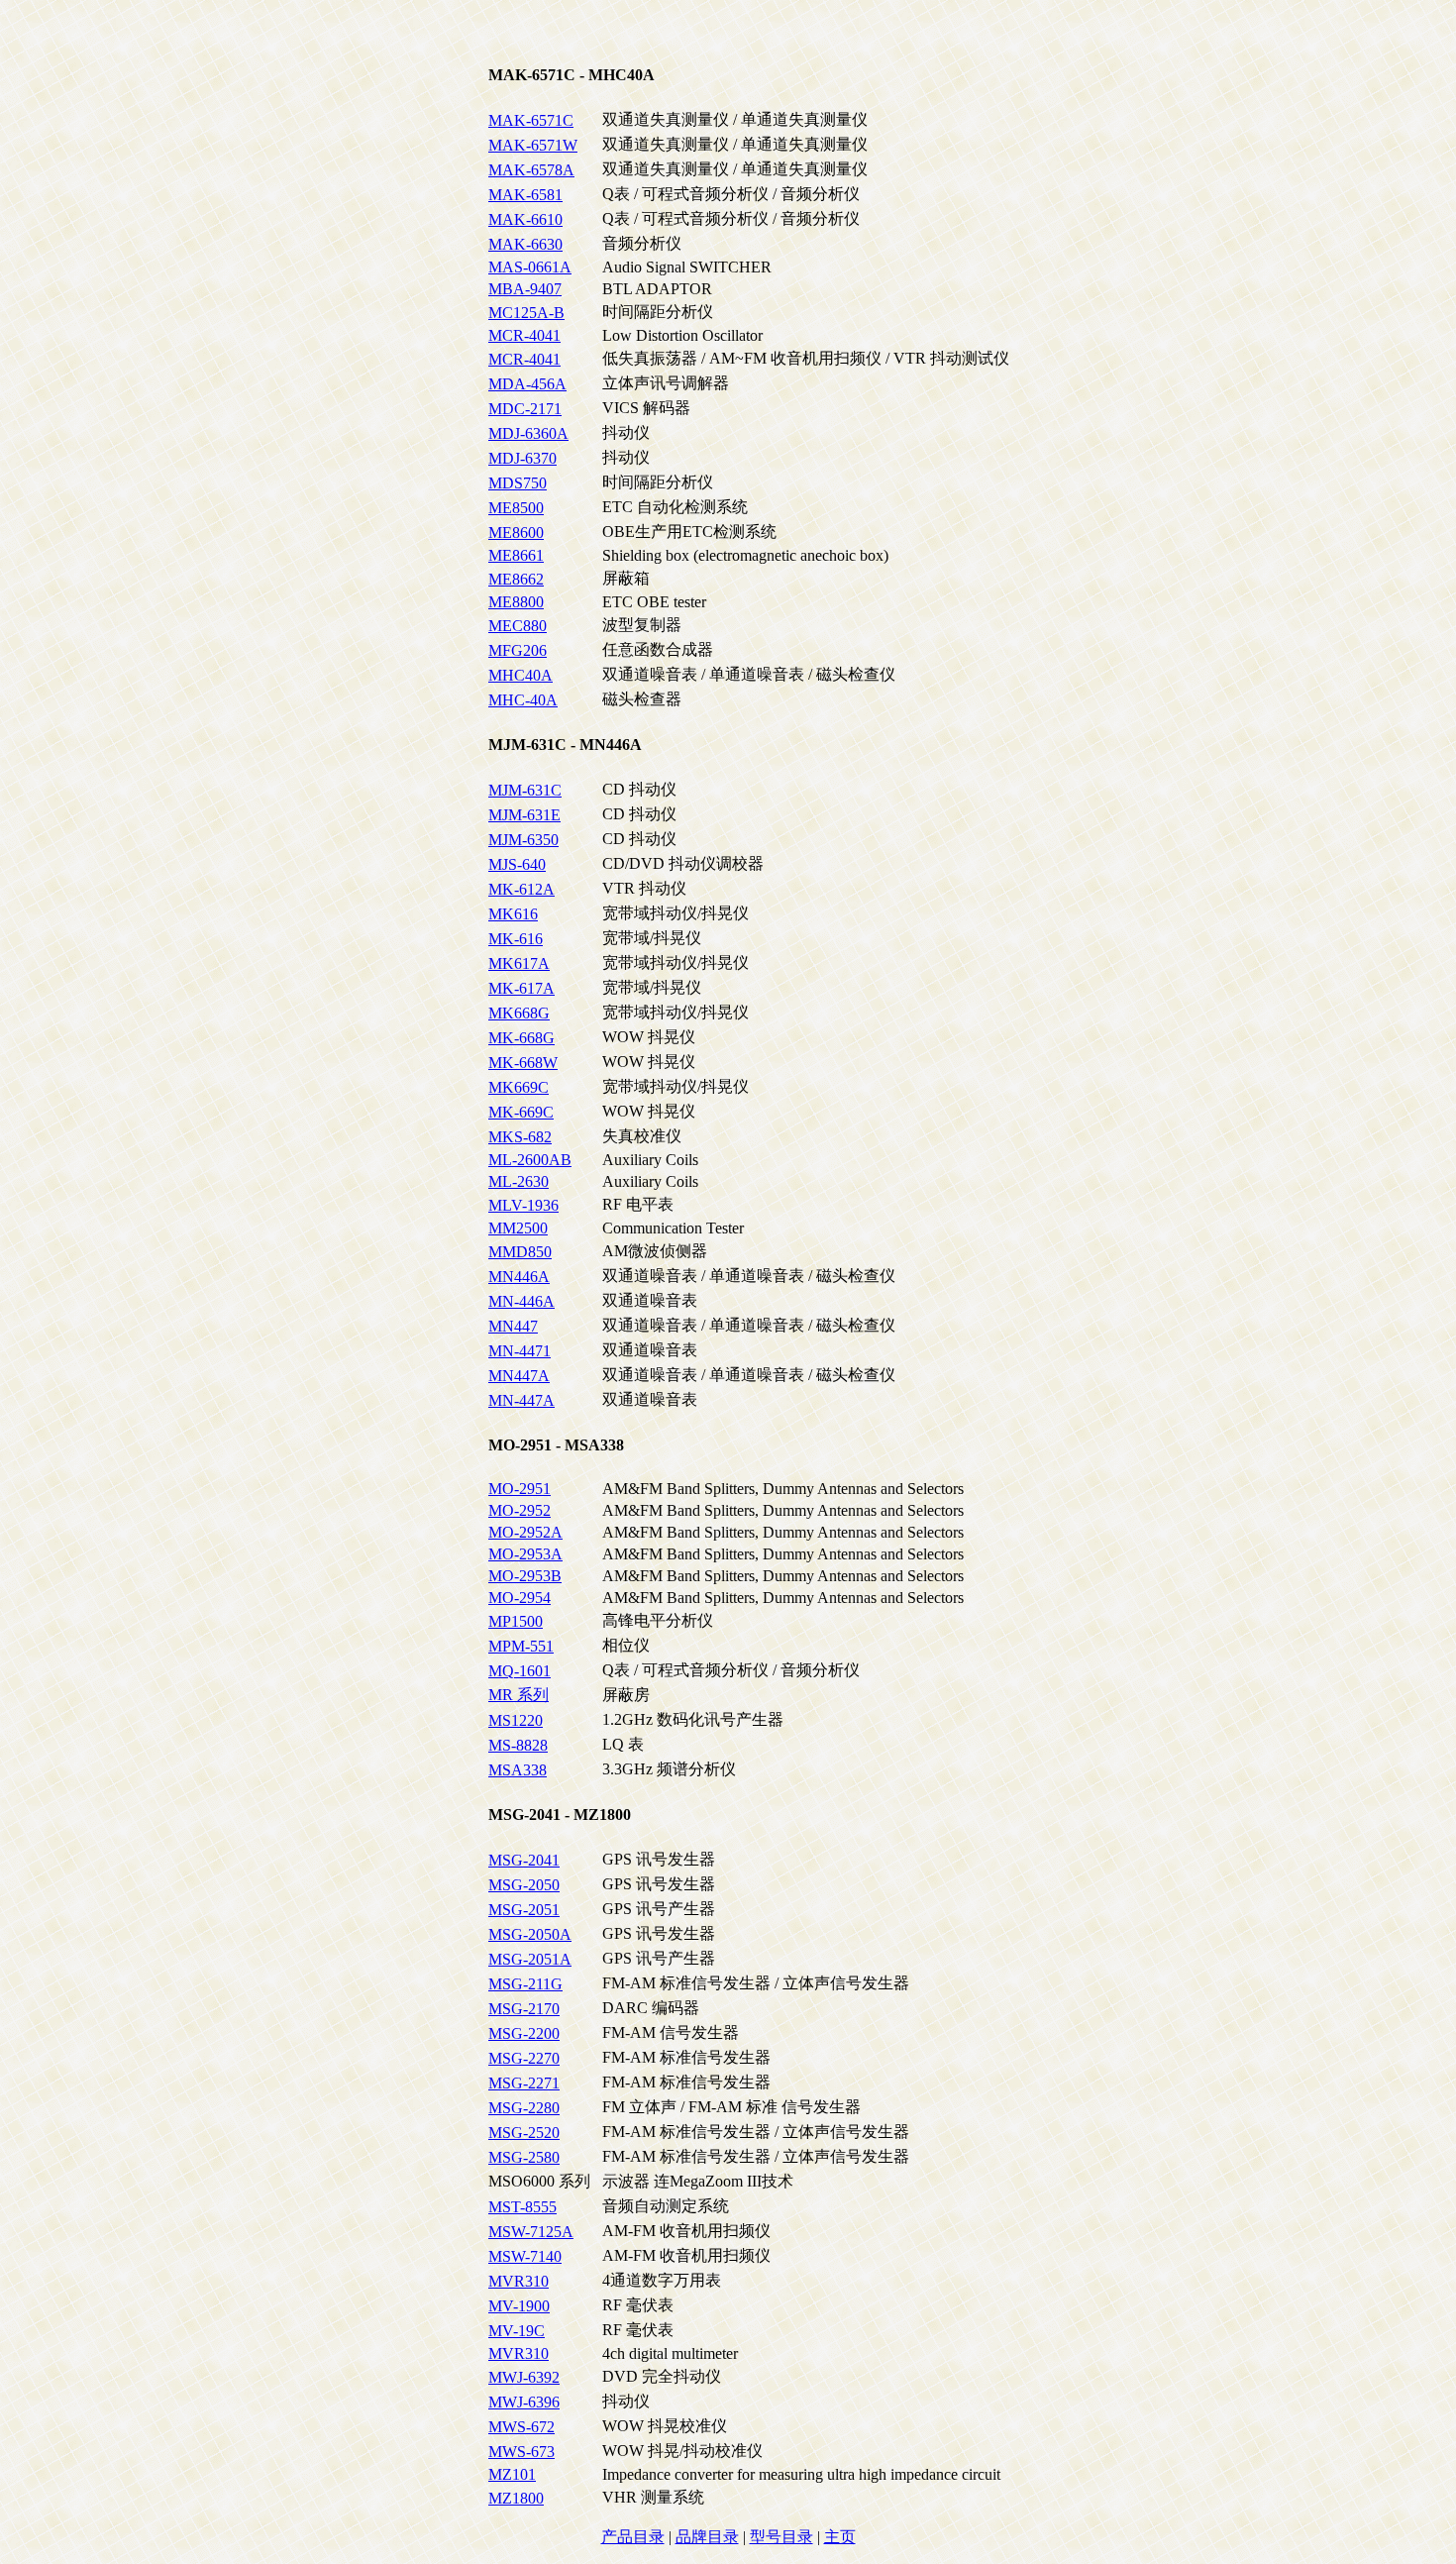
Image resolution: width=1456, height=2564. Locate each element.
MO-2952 (520, 1510)
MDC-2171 (525, 409)
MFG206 (518, 650)
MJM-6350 (523, 840)
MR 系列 (519, 1695)
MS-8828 (518, 1745)
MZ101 (512, 2474)
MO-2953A (525, 1554)
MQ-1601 (520, 1671)
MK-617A (521, 988)
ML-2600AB (530, 1160)
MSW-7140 (525, 2256)
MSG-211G (525, 1984)
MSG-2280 (524, 2108)
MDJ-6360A (528, 433)
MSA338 (518, 1770)
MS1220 (516, 1720)
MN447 (513, 1326)
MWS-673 (521, 2452)
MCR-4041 (524, 335)
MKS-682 (520, 1137)
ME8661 (516, 555)
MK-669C (521, 1112)
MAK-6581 (525, 195)
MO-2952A (525, 1532)
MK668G (519, 1013)
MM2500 (518, 1228)
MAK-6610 (525, 219)
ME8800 (516, 602)
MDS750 (518, 483)
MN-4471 (520, 1351)
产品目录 (633, 2537)
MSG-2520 (524, 2133)
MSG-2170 (524, 2009)
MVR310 (519, 2281)
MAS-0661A (530, 267)
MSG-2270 (524, 2058)
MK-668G (521, 1038)
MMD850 (520, 1252)
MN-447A (521, 1400)
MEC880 (518, 626)
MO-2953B (525, 1576)
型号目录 (781, 2537)
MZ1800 (516, 2498)
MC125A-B (526, 313)
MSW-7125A (531, 2232)
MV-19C (517, 2331)
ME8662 (516, 579)
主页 (840, 2537)
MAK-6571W (533, 145)
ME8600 (516, 533)
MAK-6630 (525, 244)
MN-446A (521, 1301)
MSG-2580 (524, 2157)
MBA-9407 (525, 289)
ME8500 (516, 508)
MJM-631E (524, 815)
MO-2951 (520, 1489)
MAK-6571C (531, 120)
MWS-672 (521, 2427)
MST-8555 (522, 2207)
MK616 (513, 914)
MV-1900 (519, 2306)
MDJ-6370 (522, 458)
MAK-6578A (531, 170)
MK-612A (521, 889)
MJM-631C (525, 790)
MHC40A (520, 675)
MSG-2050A (530, 1934)
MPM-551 (521, 1646)
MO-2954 (520, 1598)
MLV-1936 (523, 1205)
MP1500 (516, 1621)
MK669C (519, 1087)
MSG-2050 (524, 1885)
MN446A (519, 1277)
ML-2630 (519, 1181)
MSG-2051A (530, 1959)
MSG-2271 (524, 2083)
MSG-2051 (524, 1910)
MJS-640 (517, 864)
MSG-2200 (524, 2033)
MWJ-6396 (524, 2402)
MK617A (519, 963)
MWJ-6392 (524, 2377)
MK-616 (516, 939)
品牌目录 (707, 2537)
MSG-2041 (524, 1860)
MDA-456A (527, 384)
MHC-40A (523, 700)
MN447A (519, 1376)
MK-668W (523, 1063)
